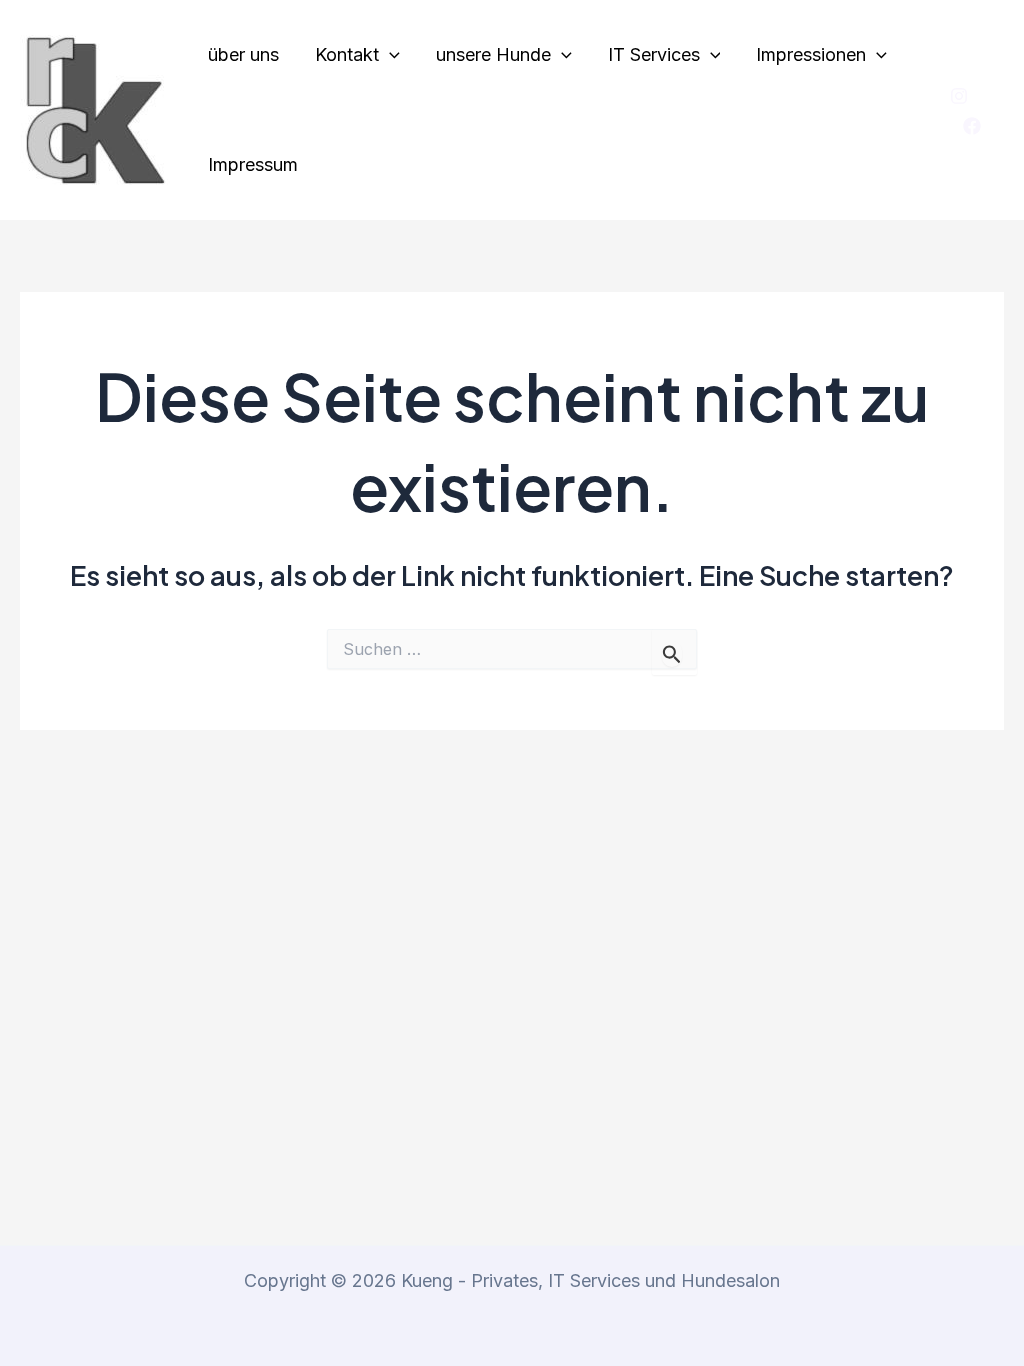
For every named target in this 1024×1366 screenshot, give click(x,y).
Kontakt (347, 54)
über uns (243, 54)
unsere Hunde (493, 54)
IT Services (654, 54)
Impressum (253, 164)
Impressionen (811, 54)
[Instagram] (959, 96)
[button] (389, 55)
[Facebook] (972, 126)
